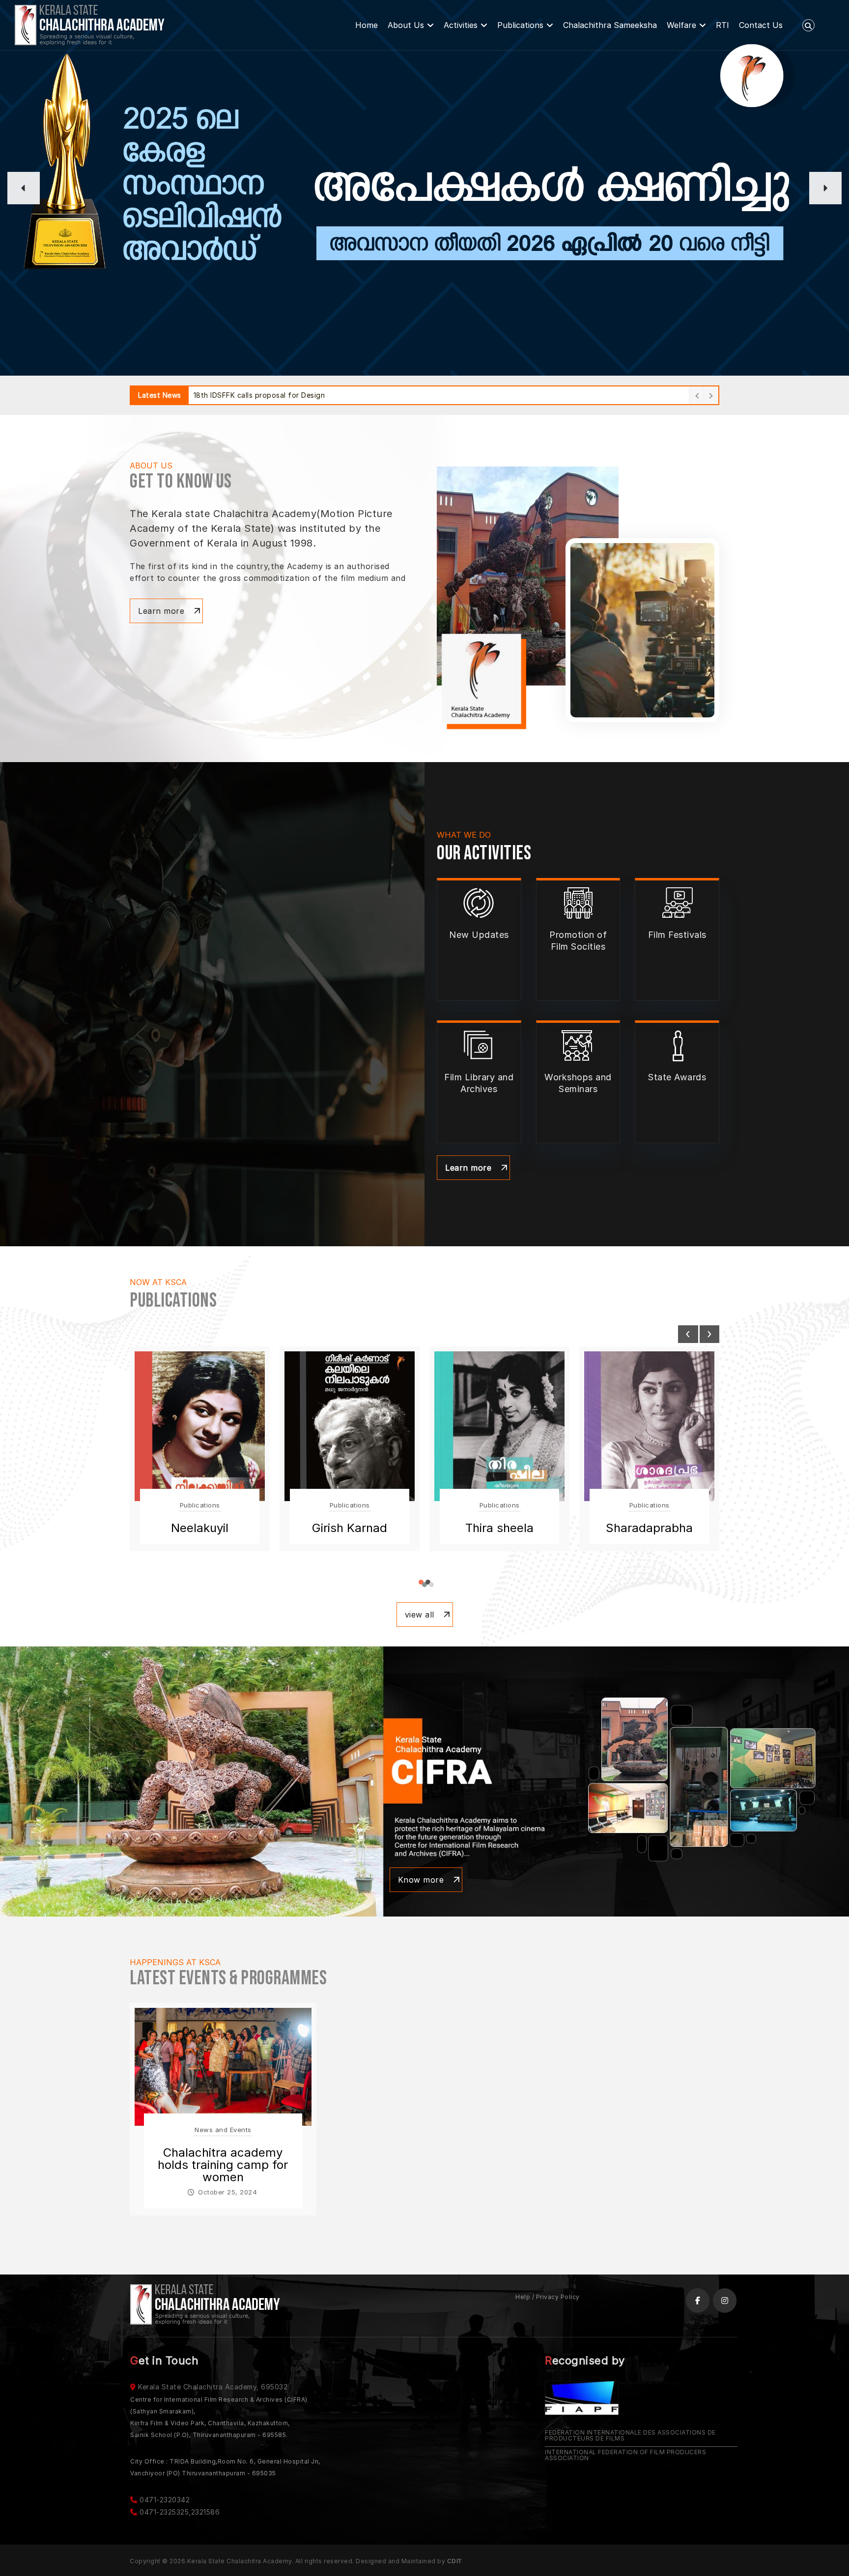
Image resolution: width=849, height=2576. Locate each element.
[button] (24, 188)
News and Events (223, 2130)
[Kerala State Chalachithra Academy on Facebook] (698, 2301)
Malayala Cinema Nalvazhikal (649, 1534)
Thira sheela (350, 1528)
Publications (520, 25)
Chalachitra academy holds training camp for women (223, 2165)
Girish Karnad (200, 1528)
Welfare (681, 25)
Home (367, 25)
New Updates (479, 935)
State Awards (677, 1077)
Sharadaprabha (499, 1528)
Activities (461, 25)
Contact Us (761, 25)
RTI (722, 25)
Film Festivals (677, 935)
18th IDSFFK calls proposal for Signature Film (272, 395)
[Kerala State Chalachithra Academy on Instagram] (725, 2301)
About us (406, 25)
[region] (424, 188)
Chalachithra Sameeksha (610, 25)
